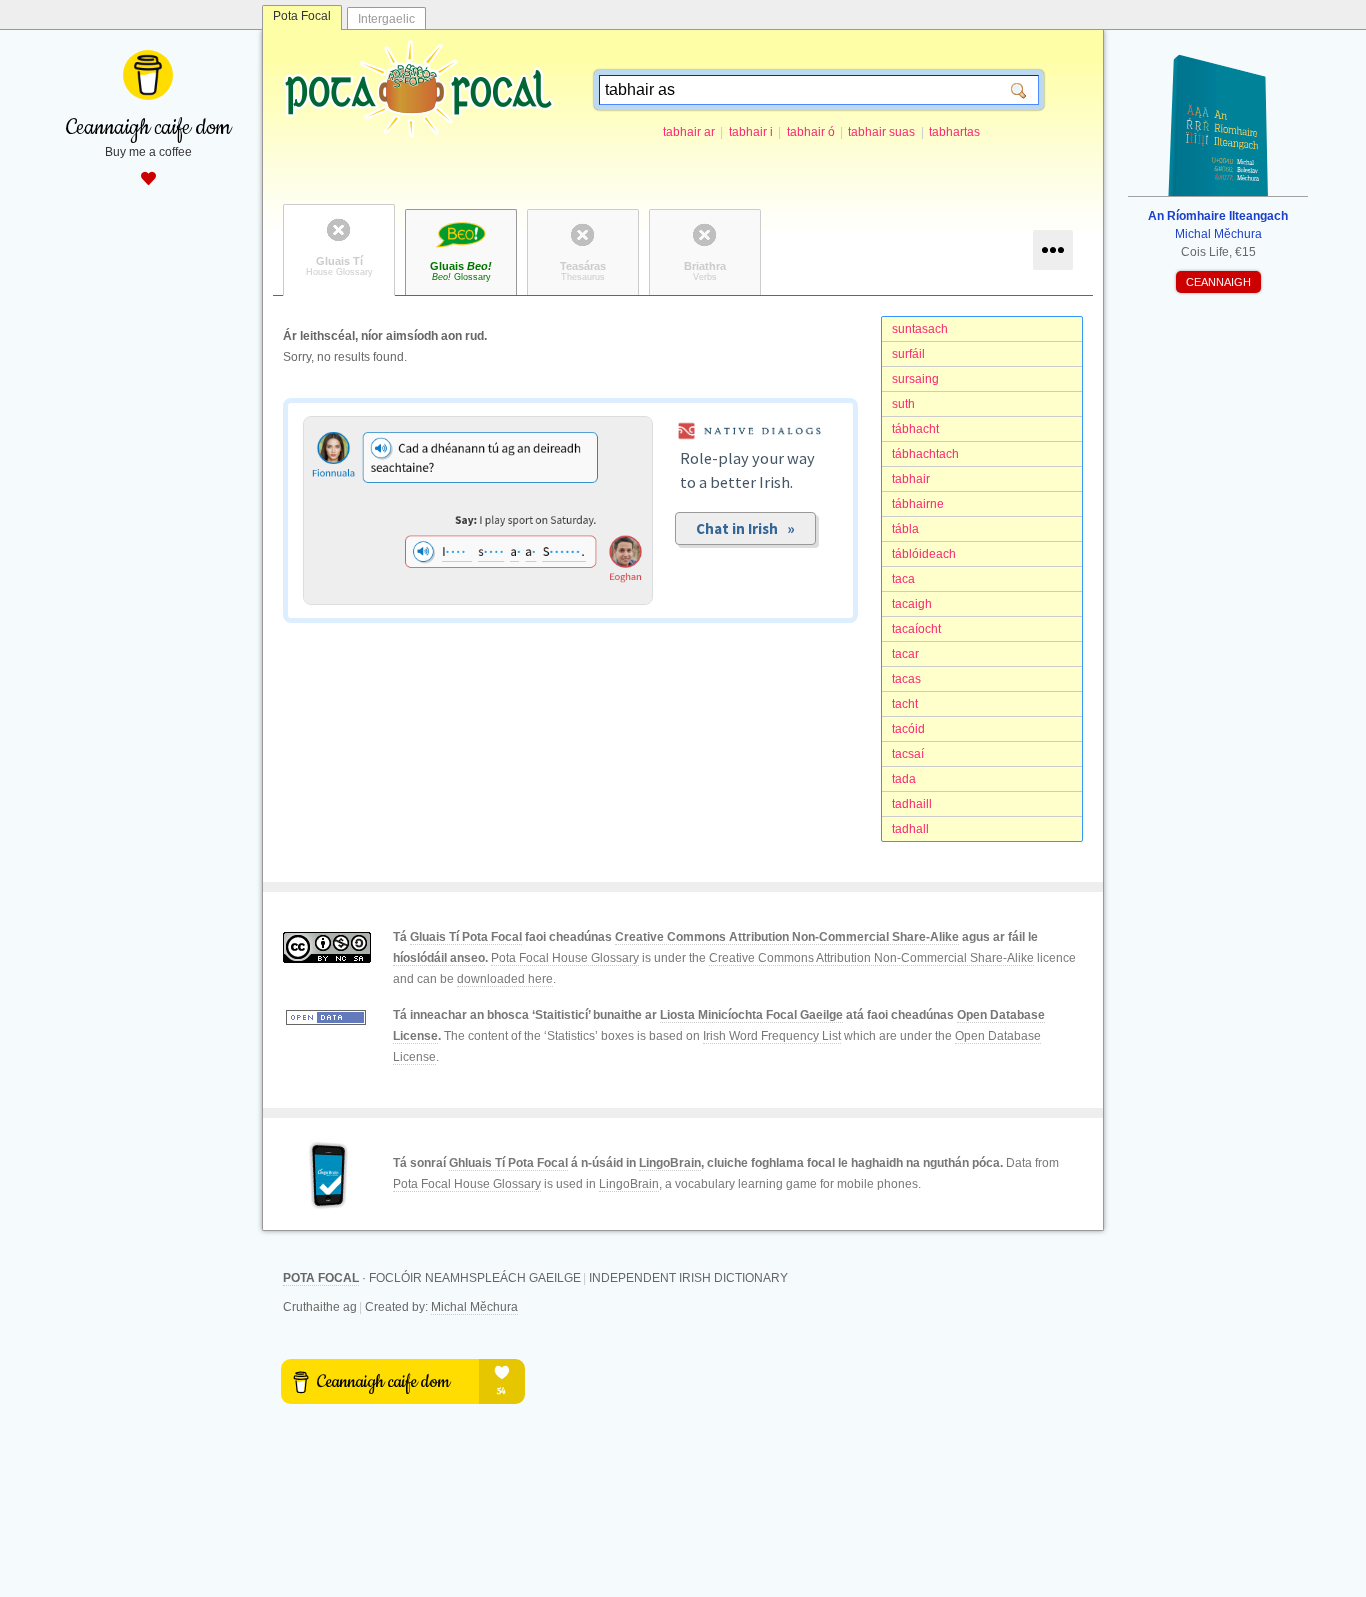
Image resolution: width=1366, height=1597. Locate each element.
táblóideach (924, 554)
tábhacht (915, 429)
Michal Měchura (474, 1307)
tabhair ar (689, 132)
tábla (905, 529)
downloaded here (505, 979)
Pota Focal (302, 16)
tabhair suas (881, 132)
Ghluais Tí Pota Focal (508, 1163)
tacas (906, 679)
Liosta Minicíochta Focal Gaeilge (751, 1015)
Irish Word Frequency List (772, 1036)
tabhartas (954, 132)
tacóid (908, 729)
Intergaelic (386, 19)
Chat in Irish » (745, 528)
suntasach (920, 329)
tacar (905, 654)
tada (904, 779)
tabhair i (751, 132)
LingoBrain (670, 1163)
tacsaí (908, 754)
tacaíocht (916, 629)
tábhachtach (925, 454)
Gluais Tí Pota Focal (466, 937)
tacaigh (912, 604)
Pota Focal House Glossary (565, 958)
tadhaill (912, 804)
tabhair (911, 479)
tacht (905, 704)
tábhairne (918, 504)
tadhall (910, 829)
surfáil (908, 354)
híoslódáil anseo (439, 958)
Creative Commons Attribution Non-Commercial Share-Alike (787, 937)
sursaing (915, 379)
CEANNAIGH (1218, 282)
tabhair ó (811, 132)
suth (903, 404)
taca (903, 579)
